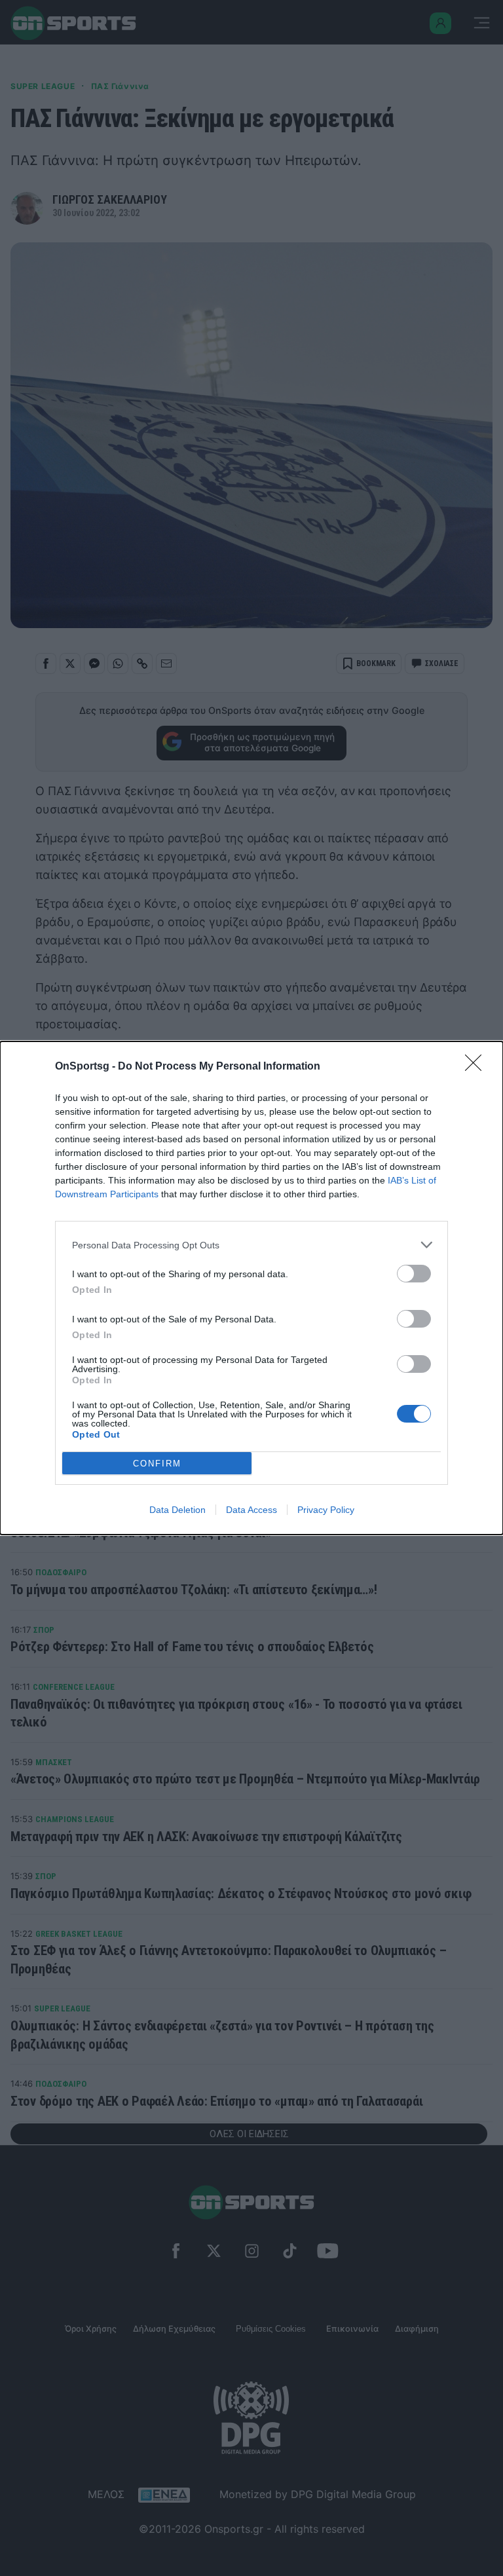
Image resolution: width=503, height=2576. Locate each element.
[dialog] (251, 1288)
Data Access (251, 1510)
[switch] (414, 1274)
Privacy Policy (326, 1510)
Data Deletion (177, 1510)
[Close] (477, 1067)
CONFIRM (157, 1464)
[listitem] (251, 1245)
